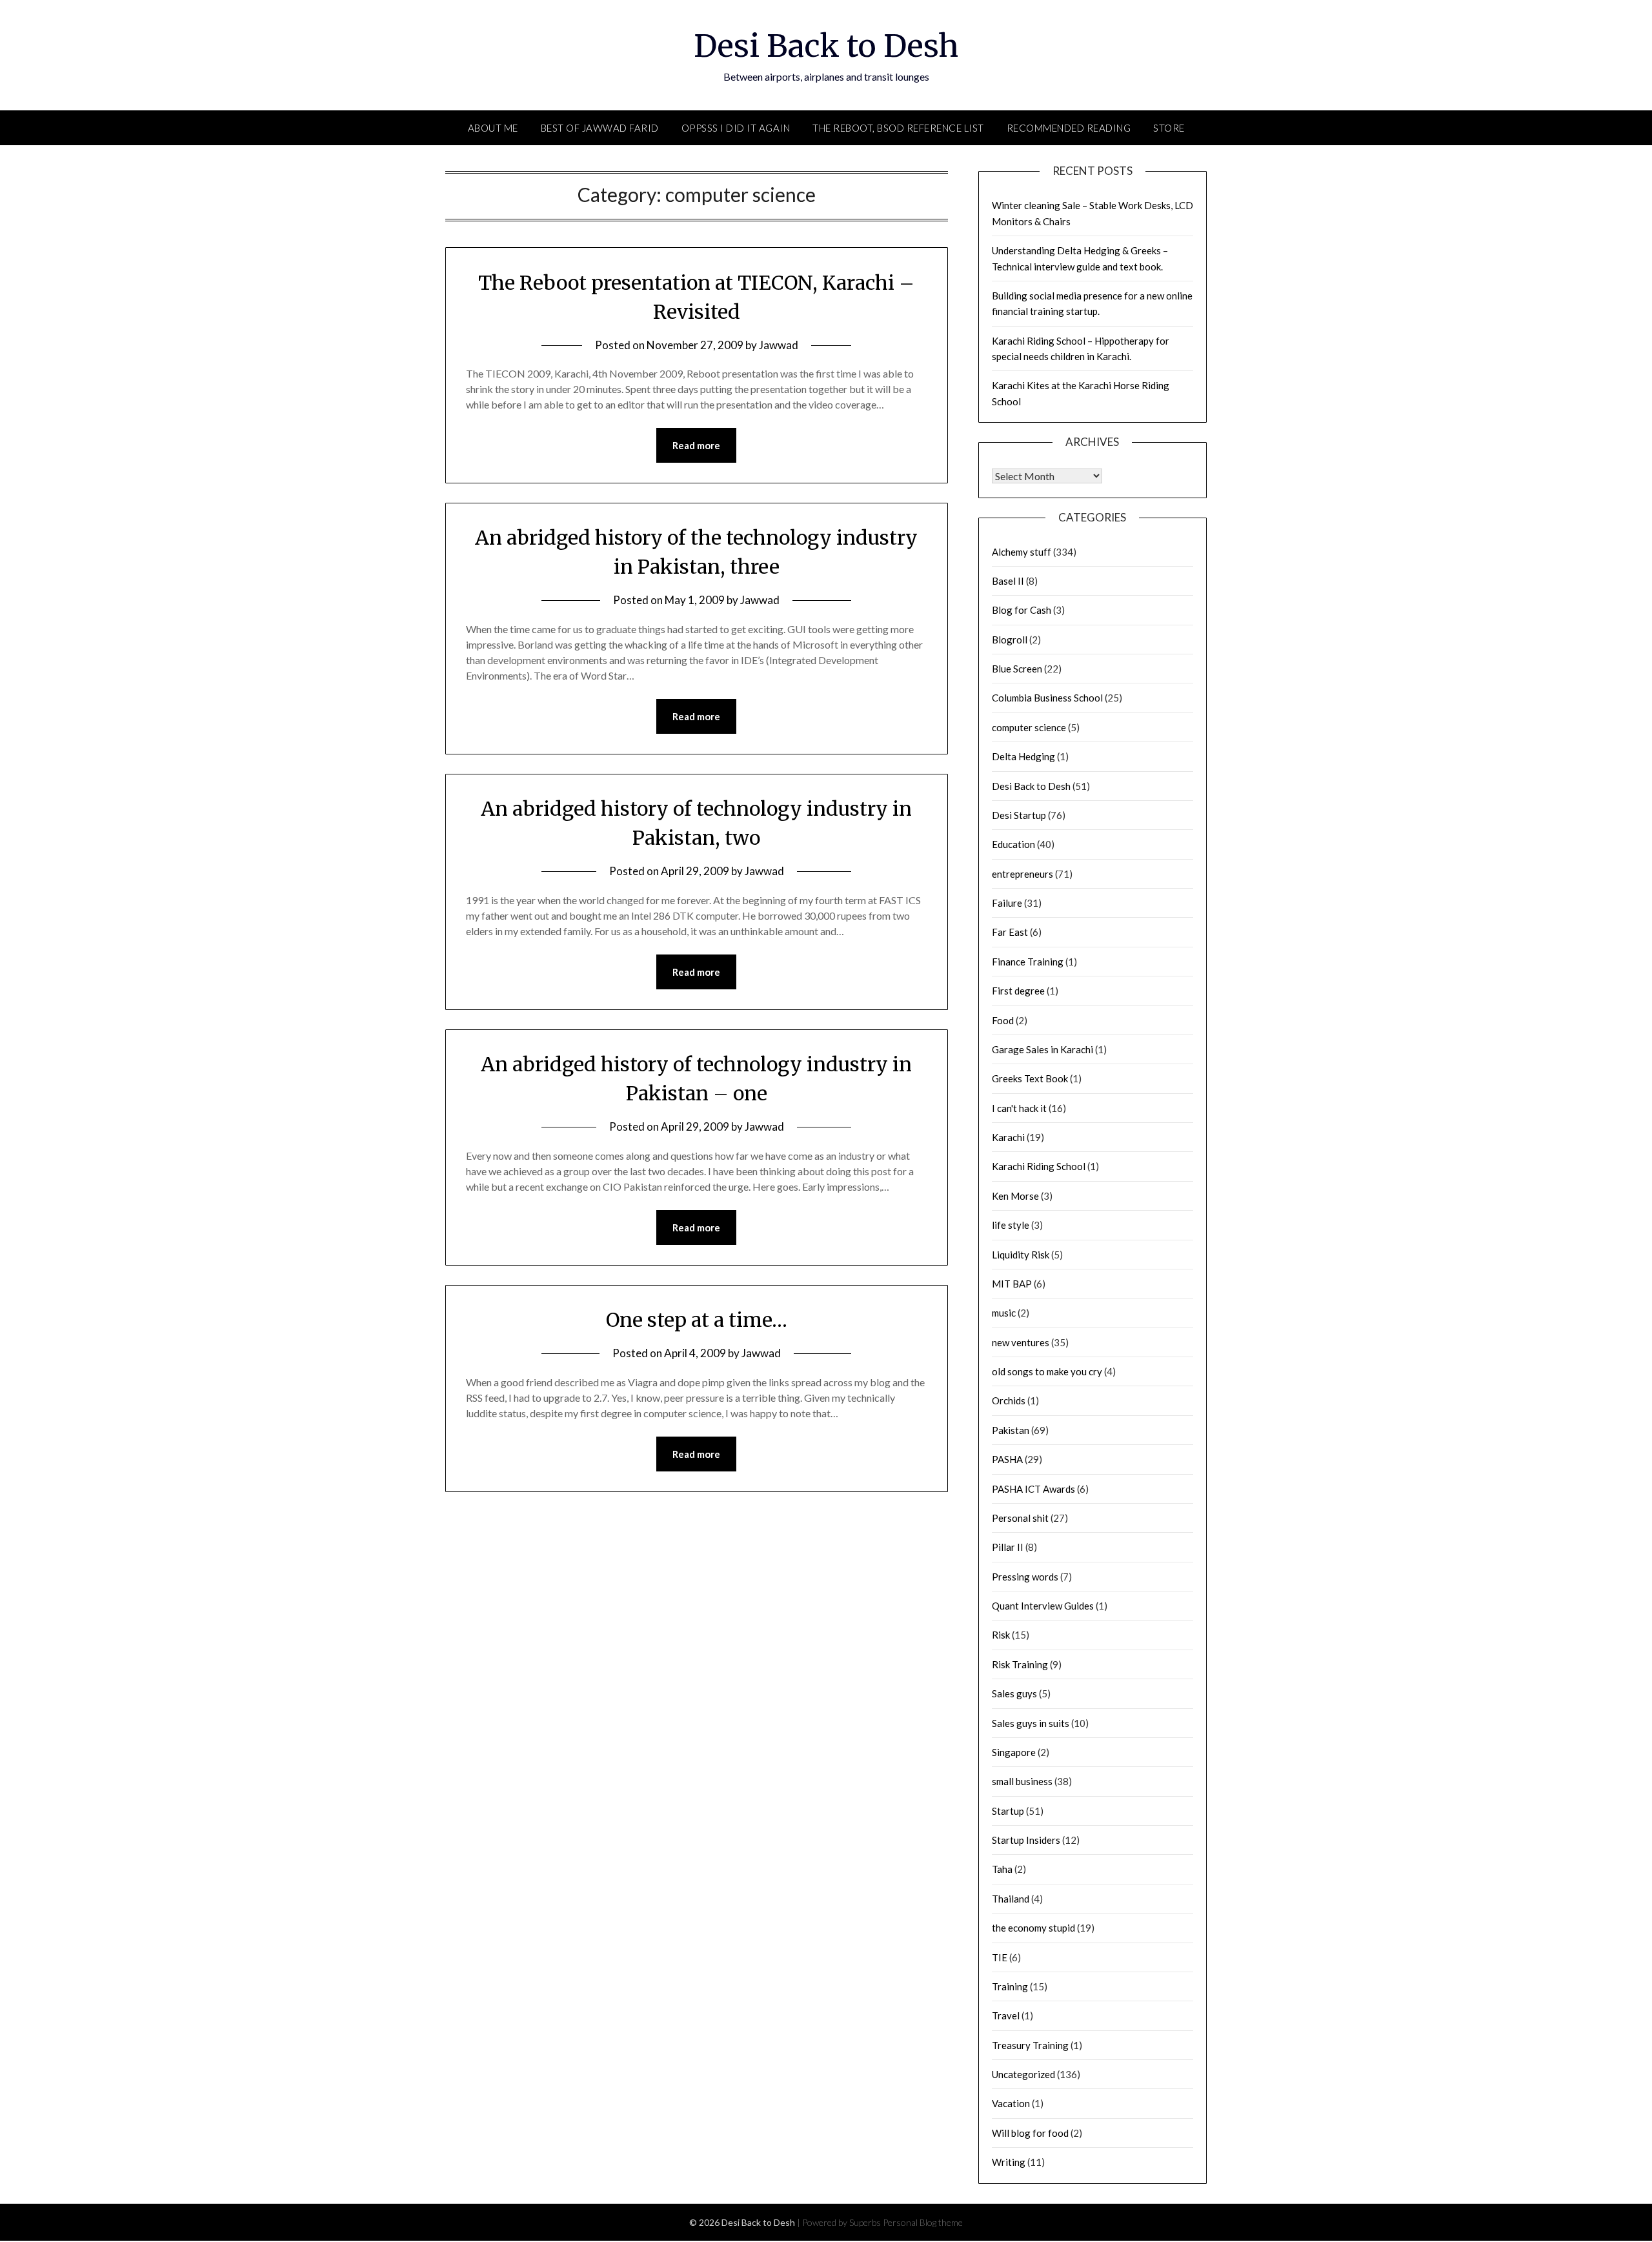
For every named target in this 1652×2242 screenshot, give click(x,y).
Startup (1008, 1811)
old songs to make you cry (1047, 1371)
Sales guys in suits (1031, 1723)
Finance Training (1028, 962)
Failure (1007, 903)
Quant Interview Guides (1043, 1606)
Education (1013, 844)
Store (1169, 128)
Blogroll (1010, 640)
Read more (696, 445)
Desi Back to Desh (826, 46)
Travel (1006, 2015)
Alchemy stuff (1022, 552)
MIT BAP (1012, 1284)
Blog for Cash (1022, 610)
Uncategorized (1023, 2074)
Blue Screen (1017, 669)
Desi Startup (1019, 815)
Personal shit (1020, 1518)
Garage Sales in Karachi (1043, 1049)
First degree (1018, 991)
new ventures (1021, 1342)
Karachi (1008, 1137)
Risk (1001, 1635)
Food (1003, 1020)
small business (1022, 1781)
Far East (1010, 932)
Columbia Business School (1047, 698)
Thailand (1011, 1899)
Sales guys (1014, 1693)
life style (1011, 1225)
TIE (1000, 1957)
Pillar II (1008, 1547)
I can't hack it (1019, 1108)
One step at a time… (697, 1320)
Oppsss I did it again (736, 128)
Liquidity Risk (1021, 1255)
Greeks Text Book (1030, 1078)
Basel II (1008, 581)
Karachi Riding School (1039, 1166)
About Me (493, 128)
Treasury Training (1030, 2045)
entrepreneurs (1022, 874)
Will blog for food (1030, 2133)
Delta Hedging (1023, 756)
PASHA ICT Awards (1033, 1489)
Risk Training (1020, 1664)
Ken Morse (1015, 1196)
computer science (1029, 727)
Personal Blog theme (923, 2222)
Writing (1009, 2162)
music (1004, 1313)
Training (1010, 1986)
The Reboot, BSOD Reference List (898, 128)
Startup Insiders (1026, 1840)
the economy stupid (1033, 1928)
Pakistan (1011, 1430)
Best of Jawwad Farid (600, 128)
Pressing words (1025, 1577)
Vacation (1011, 2103)
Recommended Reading (1069, 128)
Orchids (1009, 1400)
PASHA (1007, 1459)
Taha (1002, 1869)
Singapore (1014, 1752)
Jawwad (779, 345)
